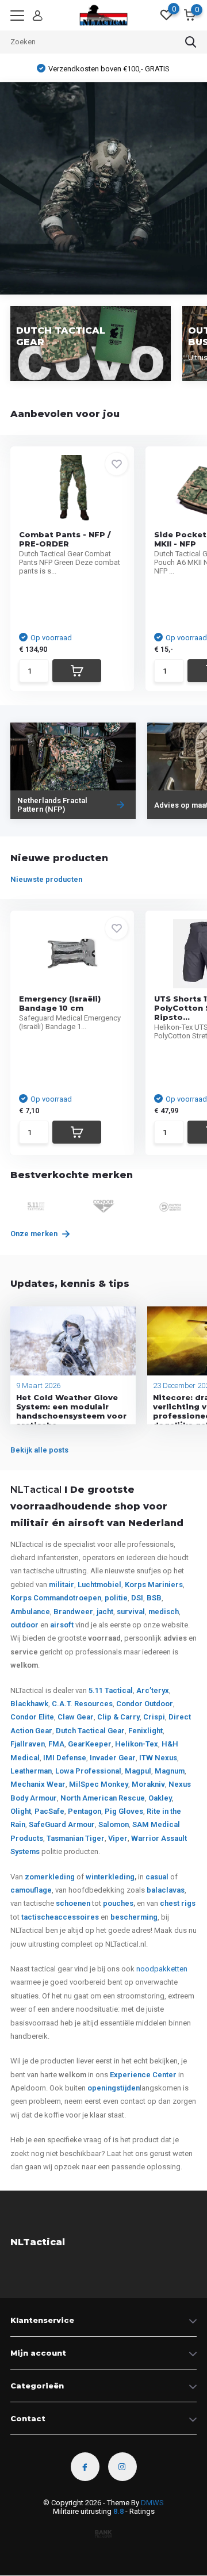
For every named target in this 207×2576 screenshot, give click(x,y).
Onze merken (35, 1234)
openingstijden (114, 2088)
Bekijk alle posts (39, 1450)
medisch (164, 1612)
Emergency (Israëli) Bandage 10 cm (60, 1003)
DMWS (152, 2503)
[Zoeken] (191, 42)
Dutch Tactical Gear (90, 1731)
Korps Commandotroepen (56, 1598)
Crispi (154, 1717)
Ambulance (30, 1612)
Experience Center (143, 2075)
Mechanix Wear (38, 1784)
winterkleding (110, 1877)
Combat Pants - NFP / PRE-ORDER (65, 539)
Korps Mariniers (154, 1585)
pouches (118, 1903)
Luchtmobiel (99, 1585)
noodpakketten (162, 1969)
